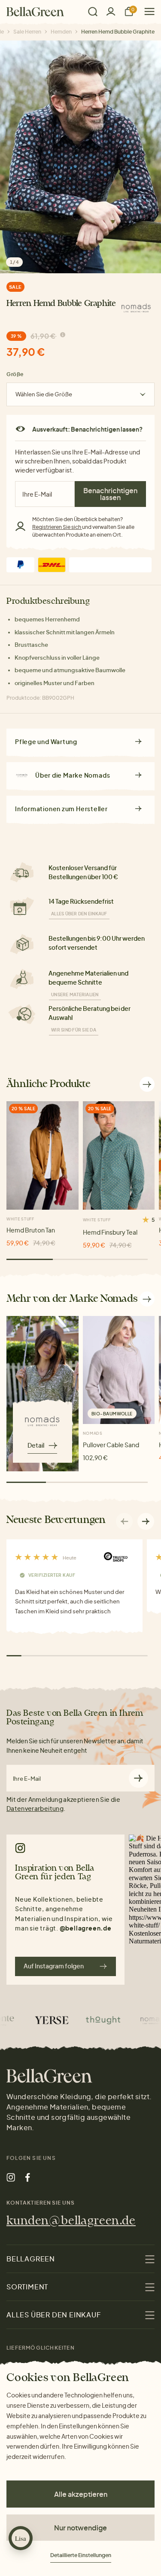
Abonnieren (138, 1778)
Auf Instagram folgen (54, 1966)
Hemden (61, 32)
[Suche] (93, 12)
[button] (146, 1521)
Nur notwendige (80, 2528)
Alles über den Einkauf (79, 914)
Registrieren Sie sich (57, 527)
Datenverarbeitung (35, 1808)
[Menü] (146, 11)
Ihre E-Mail (27, 1779)
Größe (15, 374)
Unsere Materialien (75, 995)
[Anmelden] (111, 11)
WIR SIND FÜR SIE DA (74, 1030)
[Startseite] (35, 12)
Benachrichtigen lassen (110, 494)
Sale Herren (27, 32)
